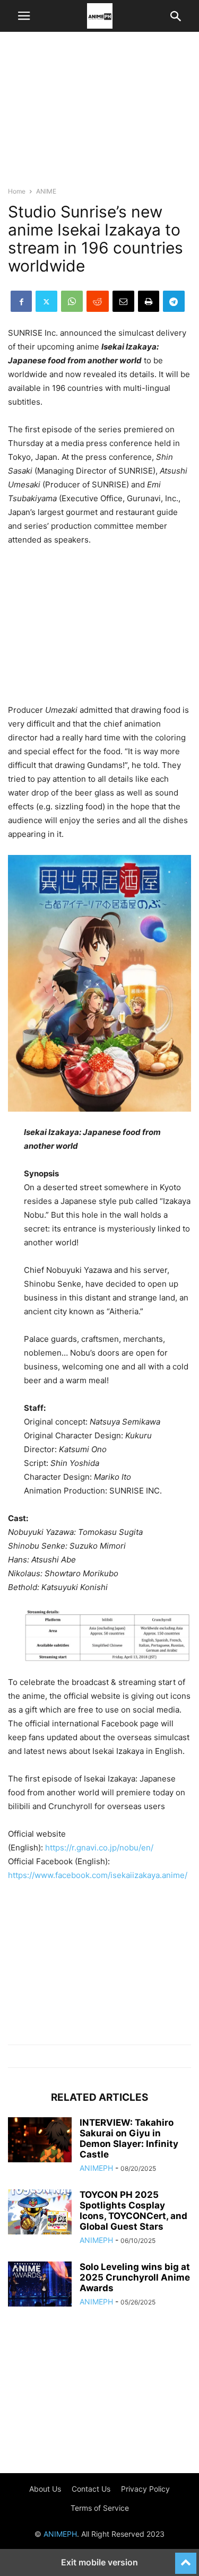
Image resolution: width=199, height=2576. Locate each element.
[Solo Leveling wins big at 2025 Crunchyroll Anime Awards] (40, 2285)
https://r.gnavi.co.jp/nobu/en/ (99, 1848)
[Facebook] (21, 301)
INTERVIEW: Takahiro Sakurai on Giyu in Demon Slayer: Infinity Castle (129, 2138)
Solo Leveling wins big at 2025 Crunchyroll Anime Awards (135, 2277)
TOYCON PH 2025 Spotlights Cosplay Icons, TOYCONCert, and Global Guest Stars (133, 2211)
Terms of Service (100, 2508)
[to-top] (186, 2558)
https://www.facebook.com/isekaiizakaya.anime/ (98, 1875)
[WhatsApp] (72, 301)
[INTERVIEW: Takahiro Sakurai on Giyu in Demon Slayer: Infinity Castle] (40, 2141)
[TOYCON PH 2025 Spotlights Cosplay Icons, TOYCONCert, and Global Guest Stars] (40, 2213)
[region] (100, 114)
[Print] (149, 301)
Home (17, 191)
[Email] (123, 301)
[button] (24, 16)
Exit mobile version (99, 2562)
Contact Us (91, 2489)
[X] (46, 301)
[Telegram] (174, 301)
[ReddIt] (98, 301)
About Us (45, 2489)
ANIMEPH (96, 2168)
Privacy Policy (145, 2489)
